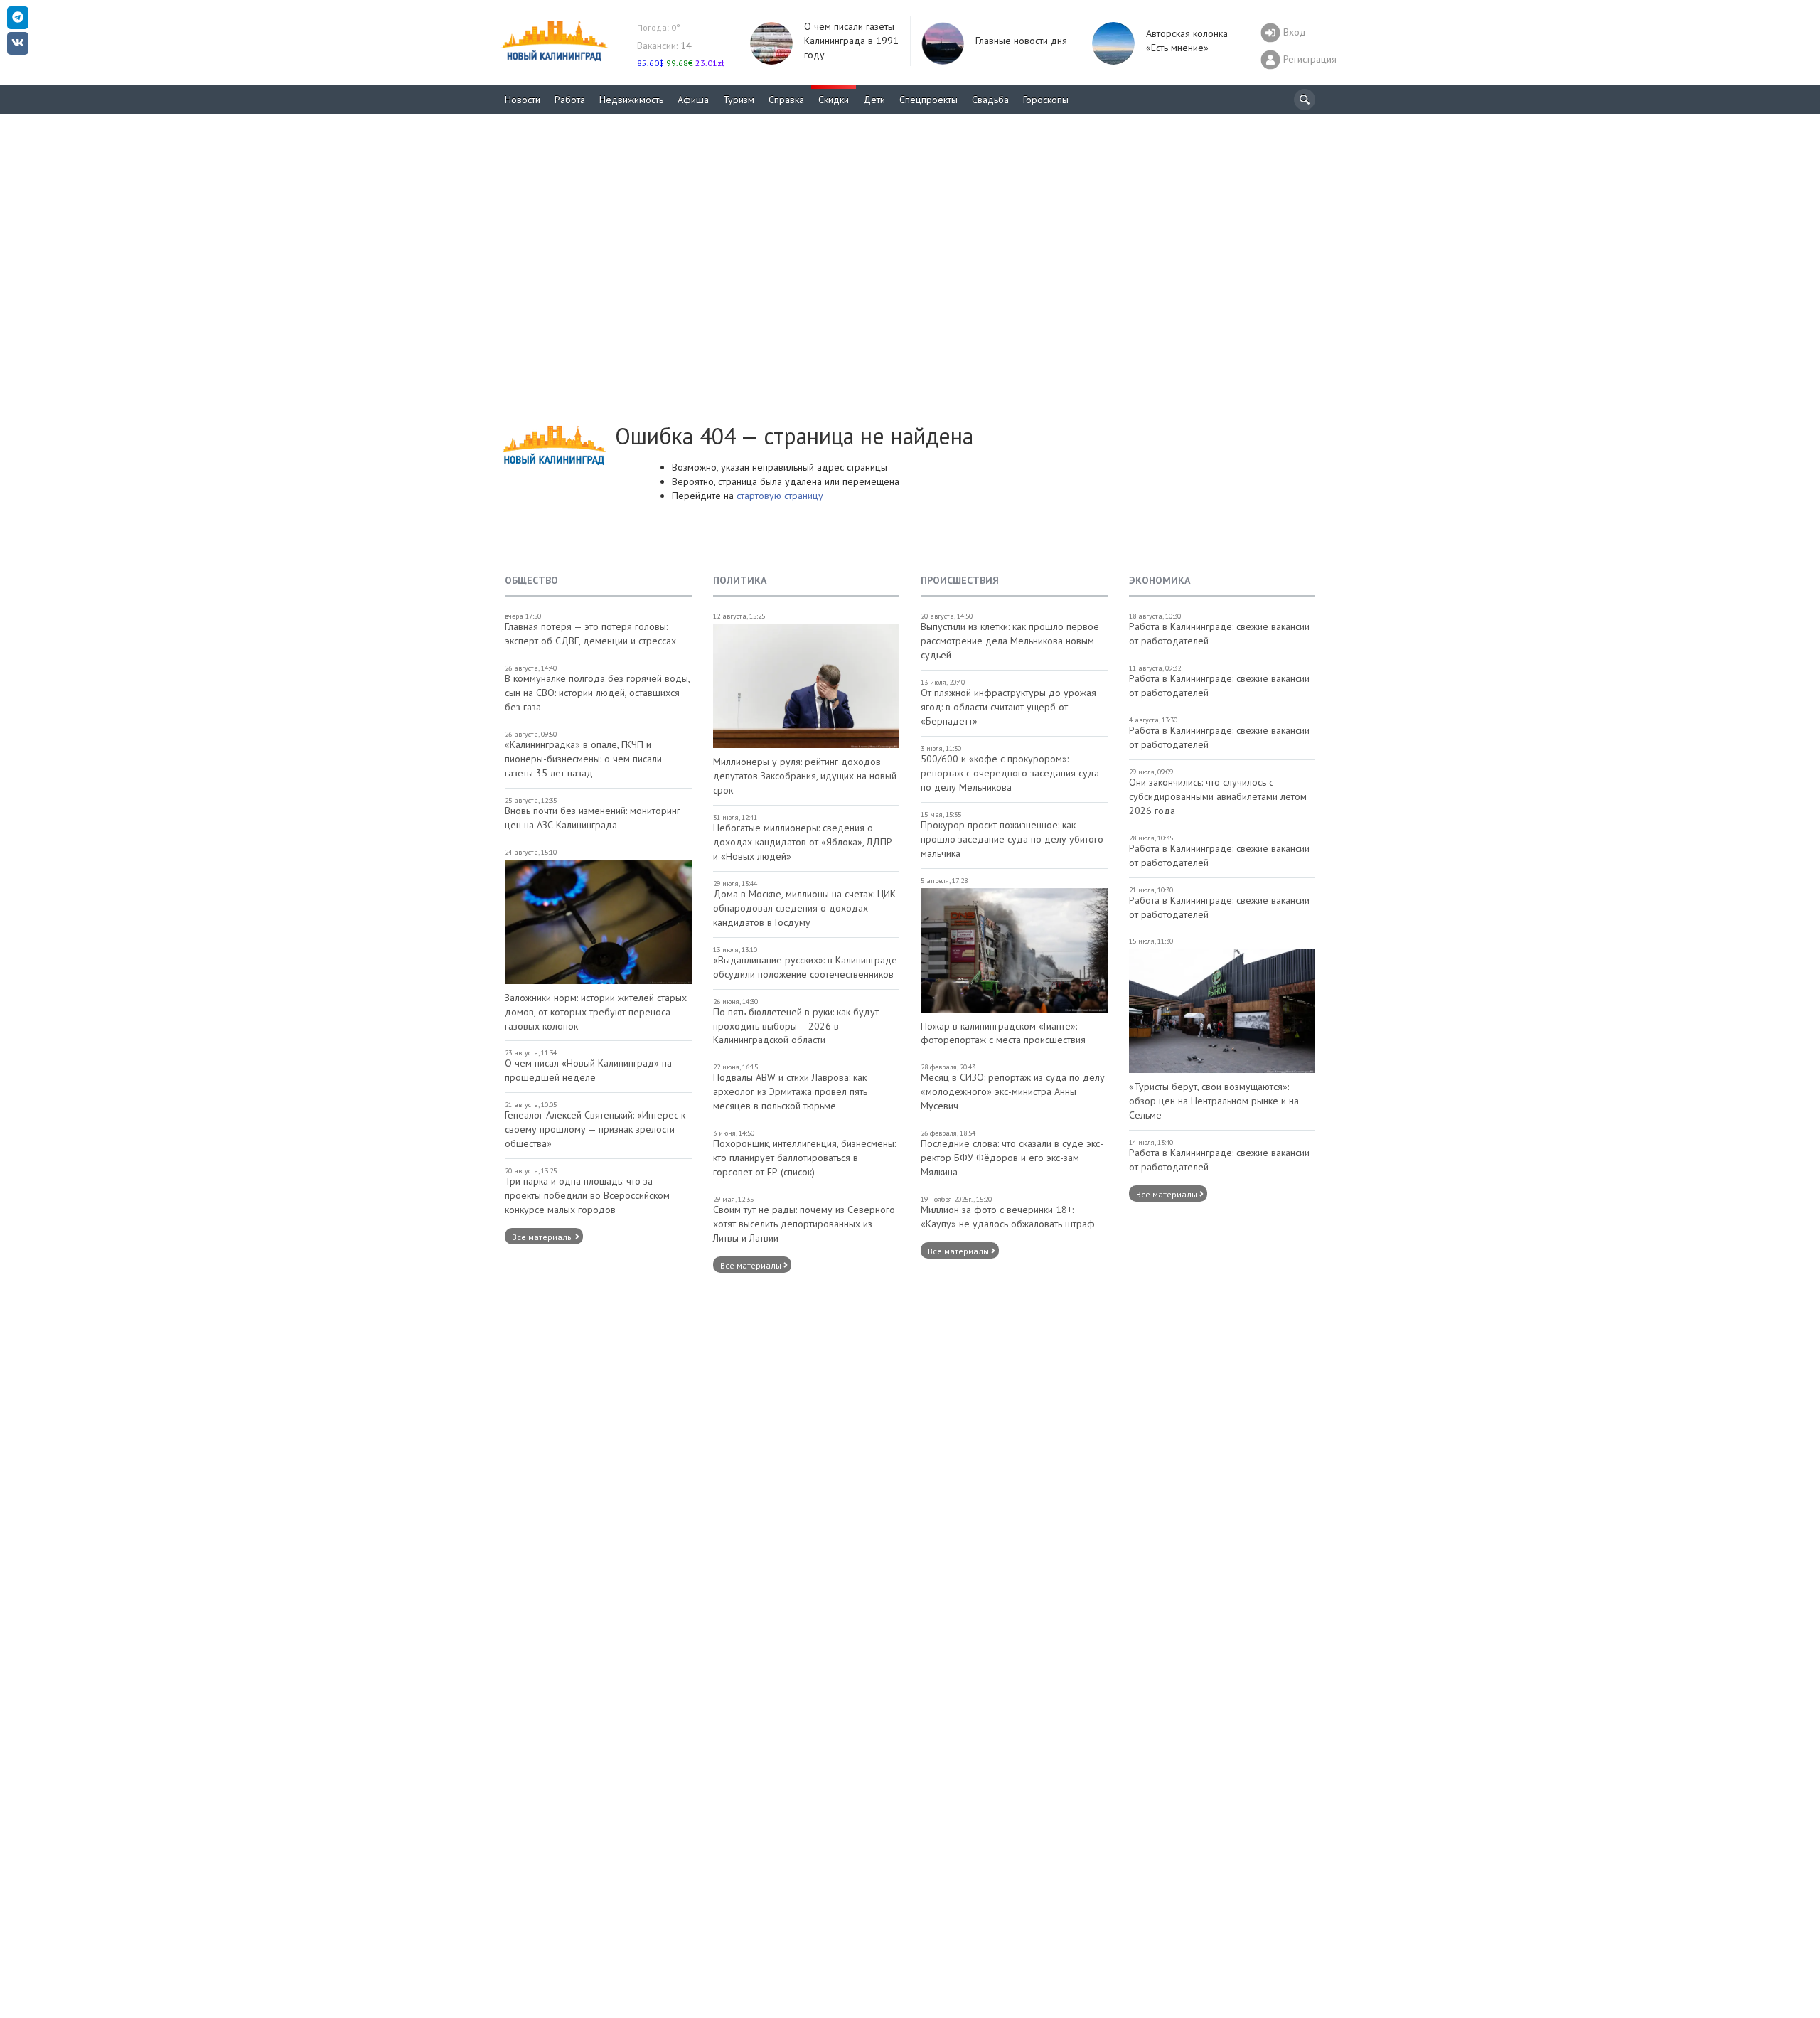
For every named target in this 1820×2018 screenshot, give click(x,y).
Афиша (693, 100)
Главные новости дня (1021, 41)
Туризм (739, 100)
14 (664, 46)
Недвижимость (631, 100)
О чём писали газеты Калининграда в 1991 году (851, 41)
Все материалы (544, 1237)
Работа (570, 100)
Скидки (834, 100)
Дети (874, 100)
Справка (786, 100)
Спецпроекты (928, 100)
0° (659, 27)
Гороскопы (1046, 100)
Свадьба (990, 100)
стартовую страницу (780, 496)
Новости (523, 100)
